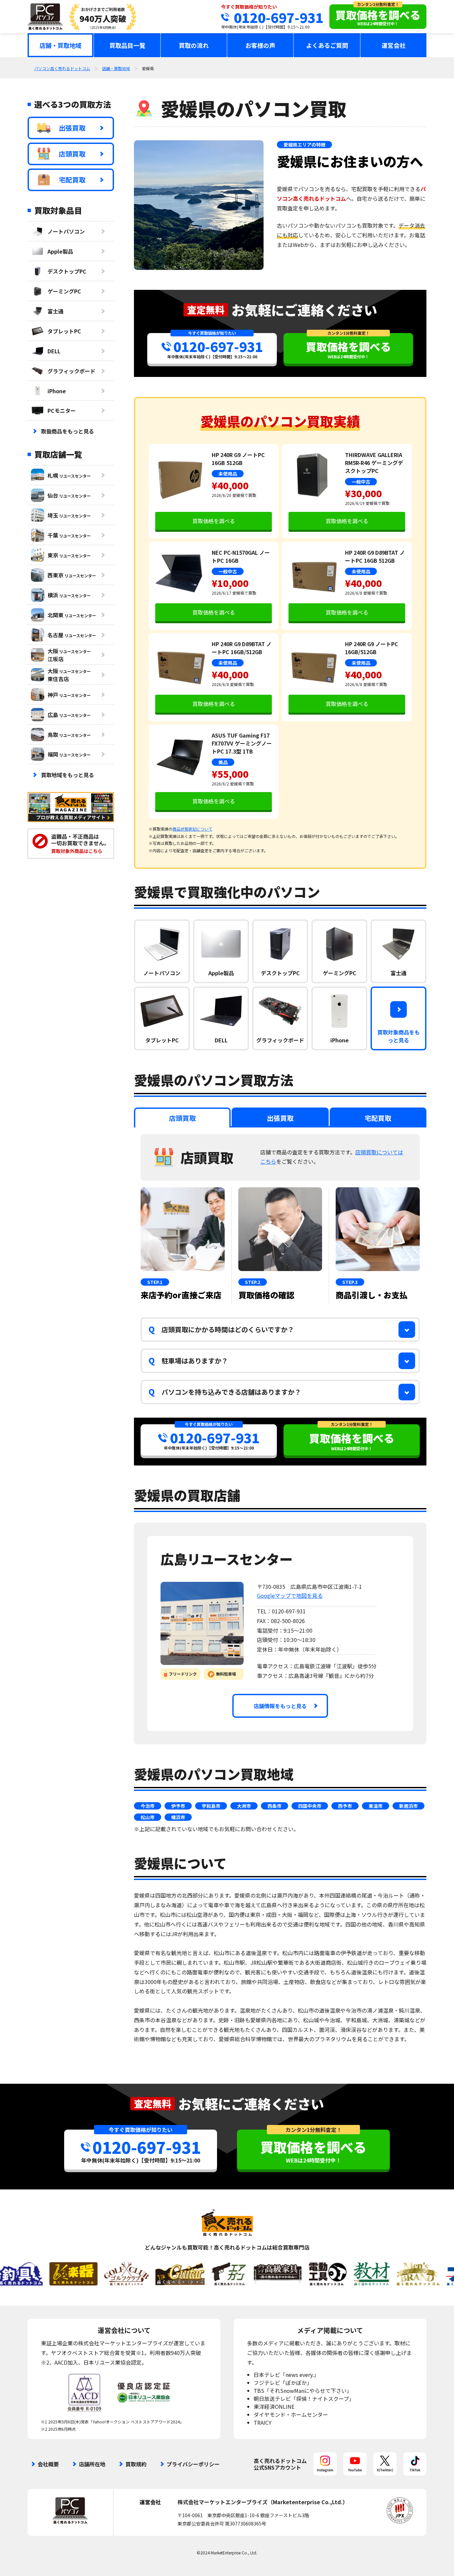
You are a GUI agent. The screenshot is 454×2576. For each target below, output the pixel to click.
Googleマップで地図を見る (290, 1595)
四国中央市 (310, 1806)
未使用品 (228, 474)
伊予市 (178, 1806)
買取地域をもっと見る (67, 775)
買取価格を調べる (214, 521)
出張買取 (72, 128)
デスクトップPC (67, 271)
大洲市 (244, 1806)
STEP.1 (155, 1282)
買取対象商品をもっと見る (398, 1036)
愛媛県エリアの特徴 (304, 145)
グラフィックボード (71, 371)
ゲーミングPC (64, 291)
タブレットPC (64, 331)
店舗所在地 (92, 2464)
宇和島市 (211, 1806)
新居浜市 (408, 1806)
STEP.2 (253, 1282)
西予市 (345, 1806)
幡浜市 (178, 1817)
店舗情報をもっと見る (280, 1706)
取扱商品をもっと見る (67, 431)
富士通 (56, 311)
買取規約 (136, 2464)
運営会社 (394, 45)
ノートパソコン (66, 231)
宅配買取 (72, 180)
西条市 (275, 1806)
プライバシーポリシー (193, 2464)
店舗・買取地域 (60, 45)
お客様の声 (260, 45)
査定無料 (206, 310)
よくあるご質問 (327, 45)
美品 (223, 762)
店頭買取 (72, 154)
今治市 (148, 1806)
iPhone (57, 391)
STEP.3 (350, 1282)
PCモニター (62, 410)
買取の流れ (194, 45)
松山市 (148, 1817)
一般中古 (361, 482)
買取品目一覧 (127, 45)
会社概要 (48, 2464)
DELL (54, 351)
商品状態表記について (192, 829)
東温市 (376, 1806)
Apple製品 (60, 251)
